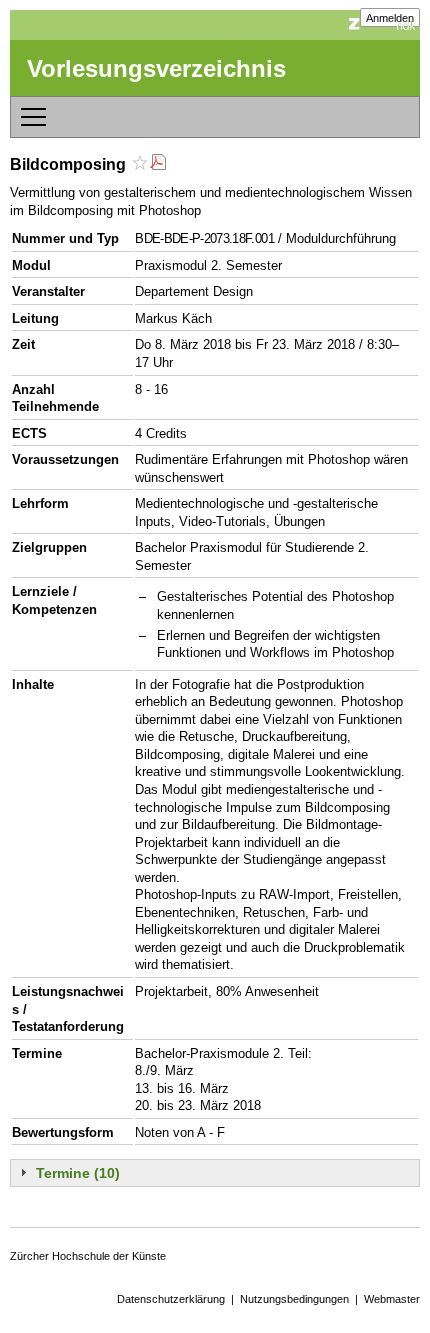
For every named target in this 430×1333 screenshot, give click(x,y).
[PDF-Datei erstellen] (158, 164)
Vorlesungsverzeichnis (156, 68)
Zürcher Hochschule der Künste (88, 1256)
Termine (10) (78, 1173)
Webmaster (392, 1299)
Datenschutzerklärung (171, 1299)
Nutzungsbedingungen (294, 1299)
